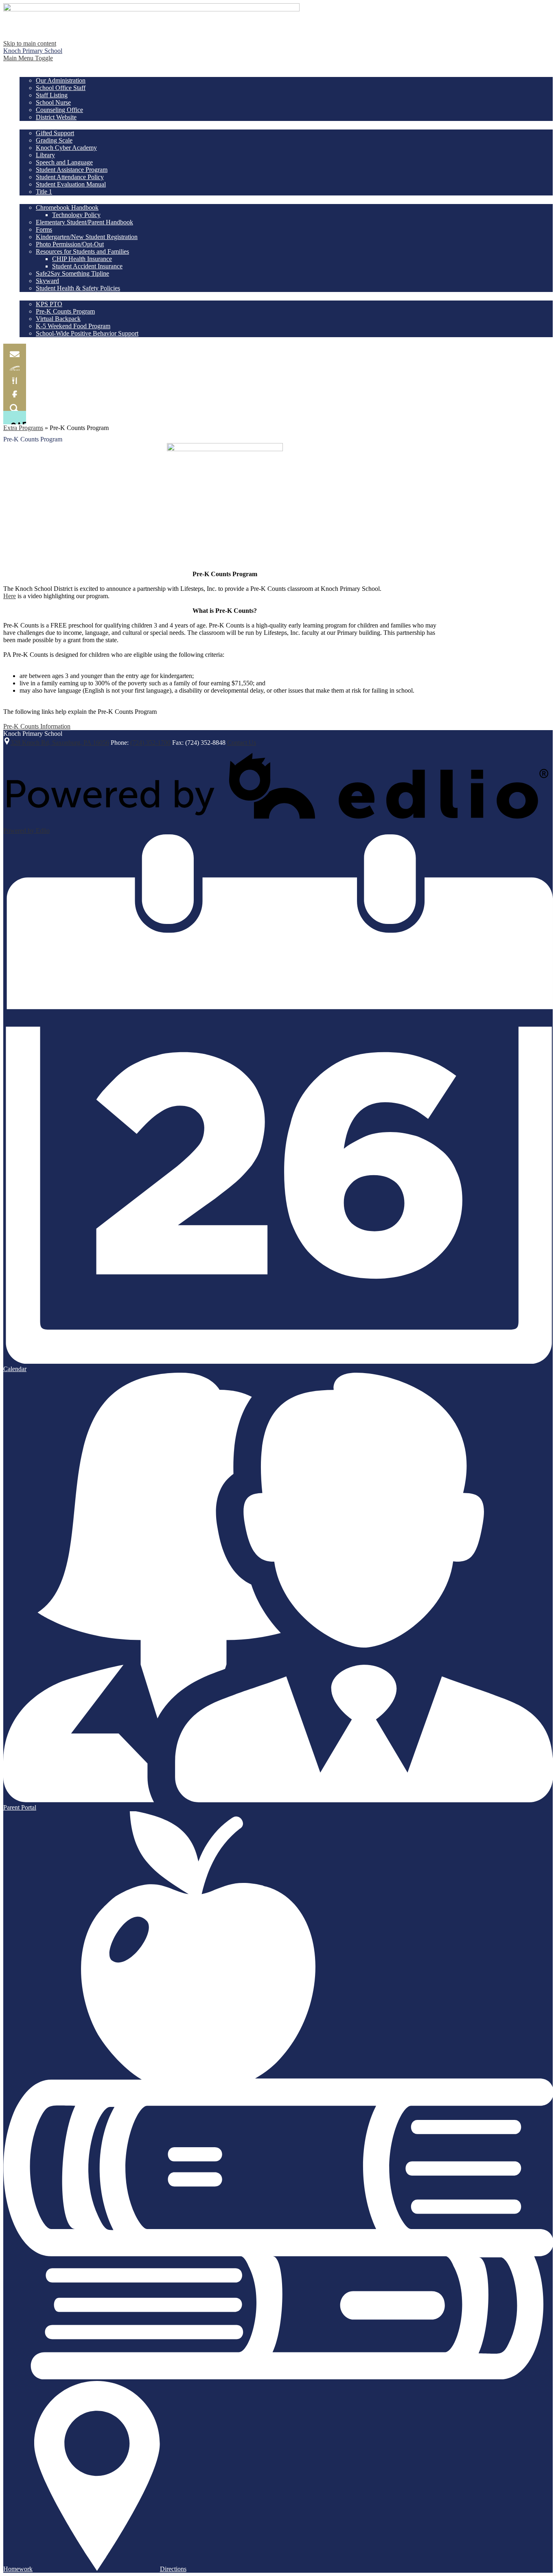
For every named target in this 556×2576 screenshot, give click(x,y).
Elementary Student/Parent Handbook (84, 222)
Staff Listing (52, 95)
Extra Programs (23, 428)
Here (10, 596)
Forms (44, 229)
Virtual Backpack (58, 319)
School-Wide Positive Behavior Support (87, 333)
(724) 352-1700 (150, 743)
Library (45, 155)
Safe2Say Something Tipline (72, 273)
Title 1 (44, 192)
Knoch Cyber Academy (66, 148)
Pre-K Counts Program (65, 311)
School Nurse (53, 102)
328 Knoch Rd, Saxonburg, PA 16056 (60, 743)
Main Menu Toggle (28, 58)
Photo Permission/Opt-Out (70, 244)
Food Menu (15, 377)
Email (15, 350)
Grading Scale (54, 140)
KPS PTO (49, 304)
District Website (56, 117)
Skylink (15, 364)
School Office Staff (61, 88)
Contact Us (242, 743)
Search (15, 404)
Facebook (15, 391)
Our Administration (61, 80)
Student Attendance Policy (70, 177)
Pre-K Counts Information (37, 726)
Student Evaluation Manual (71, 184)
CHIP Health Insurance (82, 259)
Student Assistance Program (72, 170)
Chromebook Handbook (67, 207)
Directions (173, 2569)
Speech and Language (64, 162)
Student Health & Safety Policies (78, 288)
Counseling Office (59, 110)
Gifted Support (55, 133)
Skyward (47, 281)
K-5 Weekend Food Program (73, 326)
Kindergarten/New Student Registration (87, 237)
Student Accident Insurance (87, 266)
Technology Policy (76, 215)
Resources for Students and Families (82, 251)
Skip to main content (30, 43)
